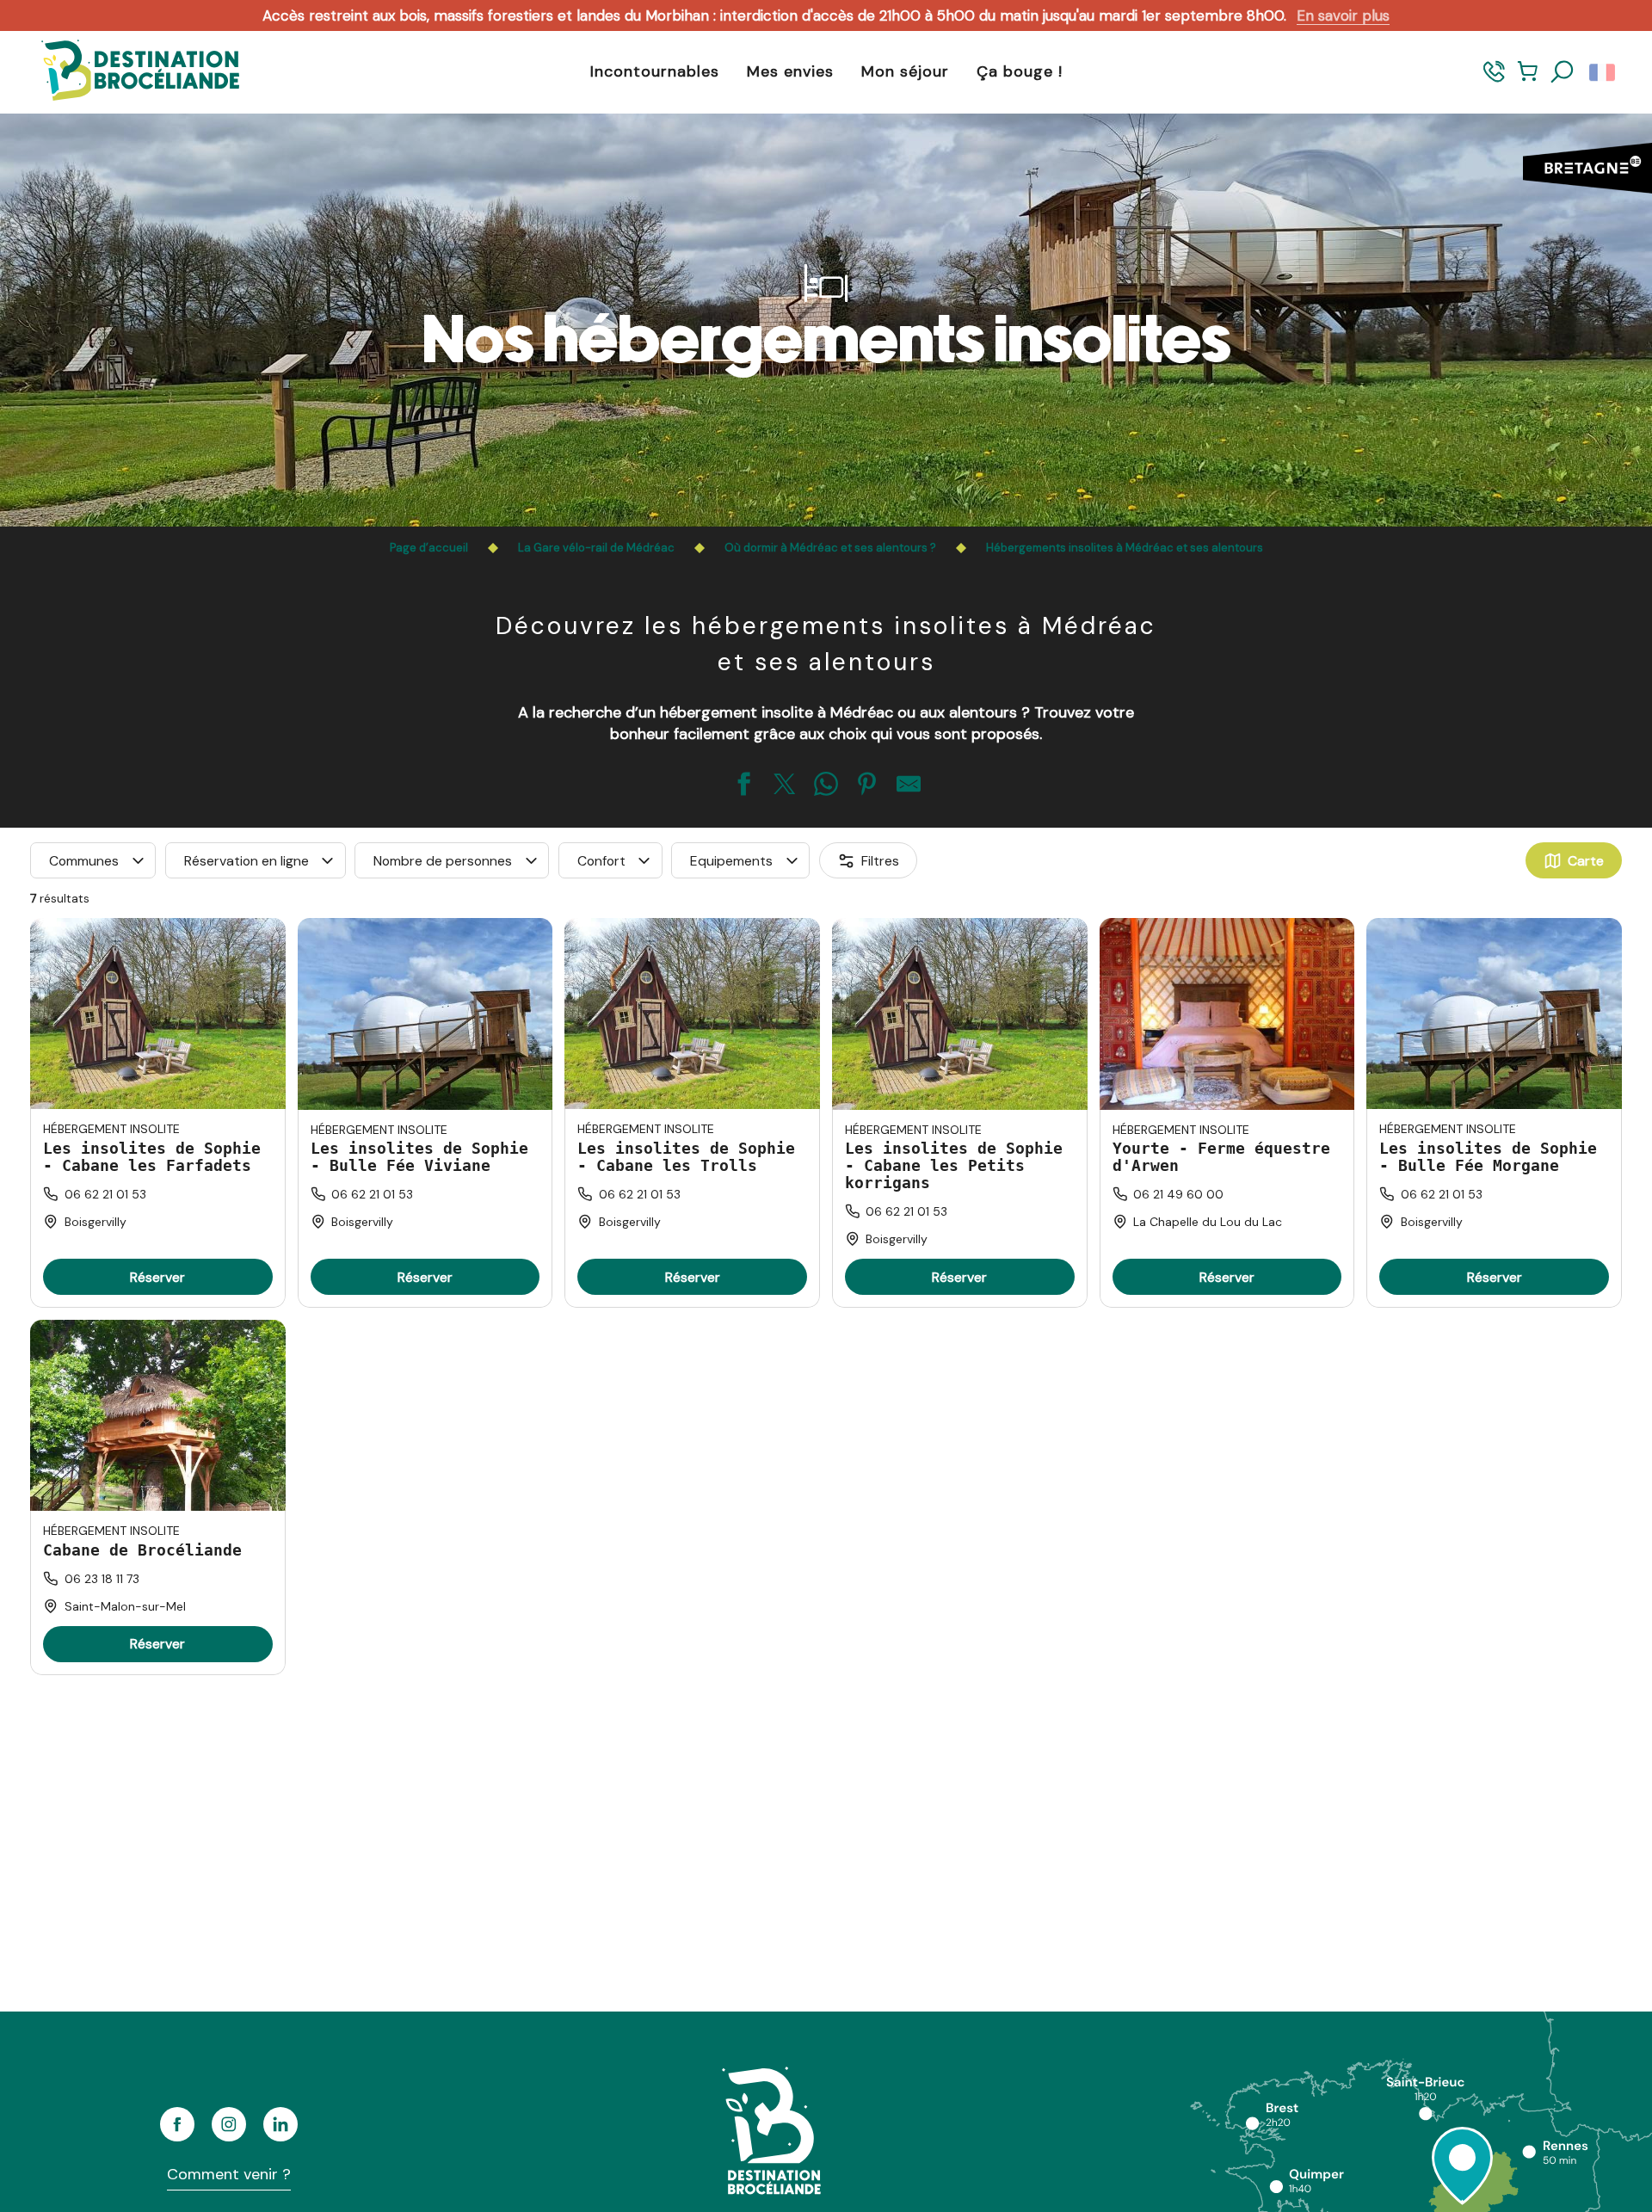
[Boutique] (1528, 80)
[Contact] (1494, 80)
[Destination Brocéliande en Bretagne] (127, 72)
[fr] (1603, 72)
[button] (1563, 72)
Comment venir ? (229, 2174)
